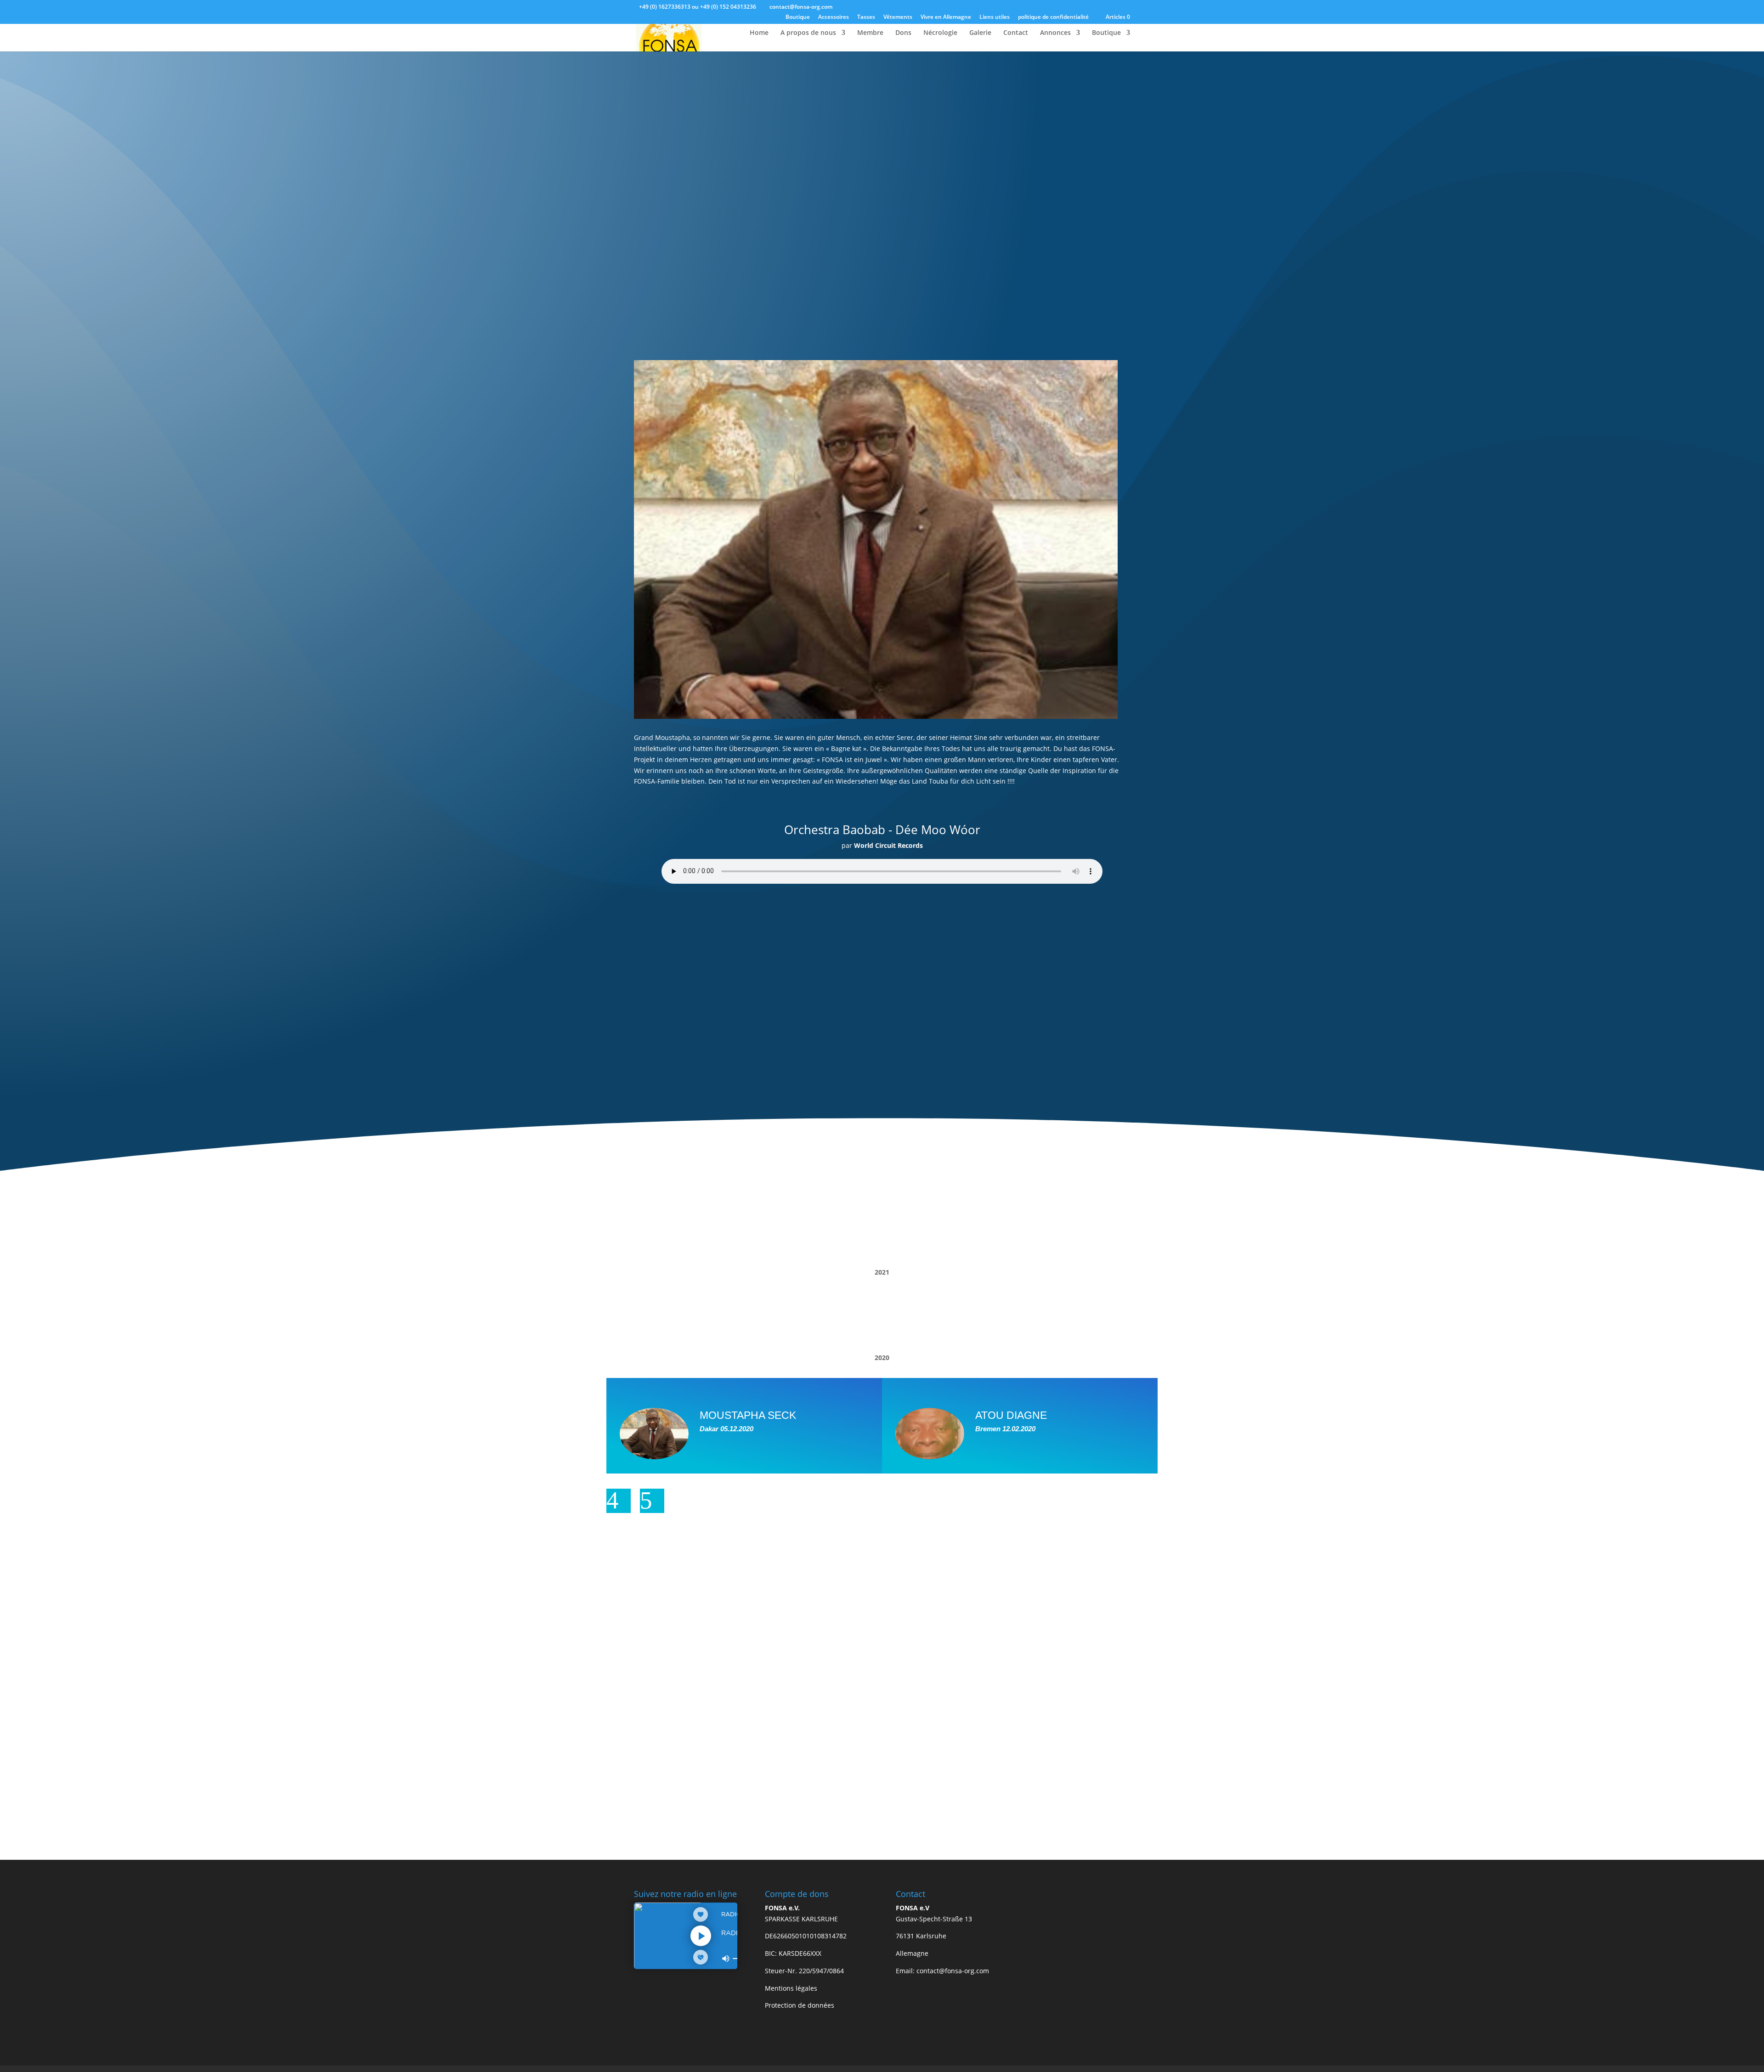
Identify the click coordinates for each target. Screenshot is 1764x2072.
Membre (870, 33)
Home (759, 33)
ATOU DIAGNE (1011, 1415)
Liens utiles (995, 17)
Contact (1016, 33)
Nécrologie (940, 33)
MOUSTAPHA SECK (748, 1415)
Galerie (980, 33)
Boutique (798, 17)
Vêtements (898, 17)
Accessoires (834, 17)
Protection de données (800, 2005)
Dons (903, 33)
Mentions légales (791, 1988)
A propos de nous (808, 33)
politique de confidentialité (1053, 17)
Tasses (866, 17)
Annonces (1055, 33)
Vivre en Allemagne (946, 17)
